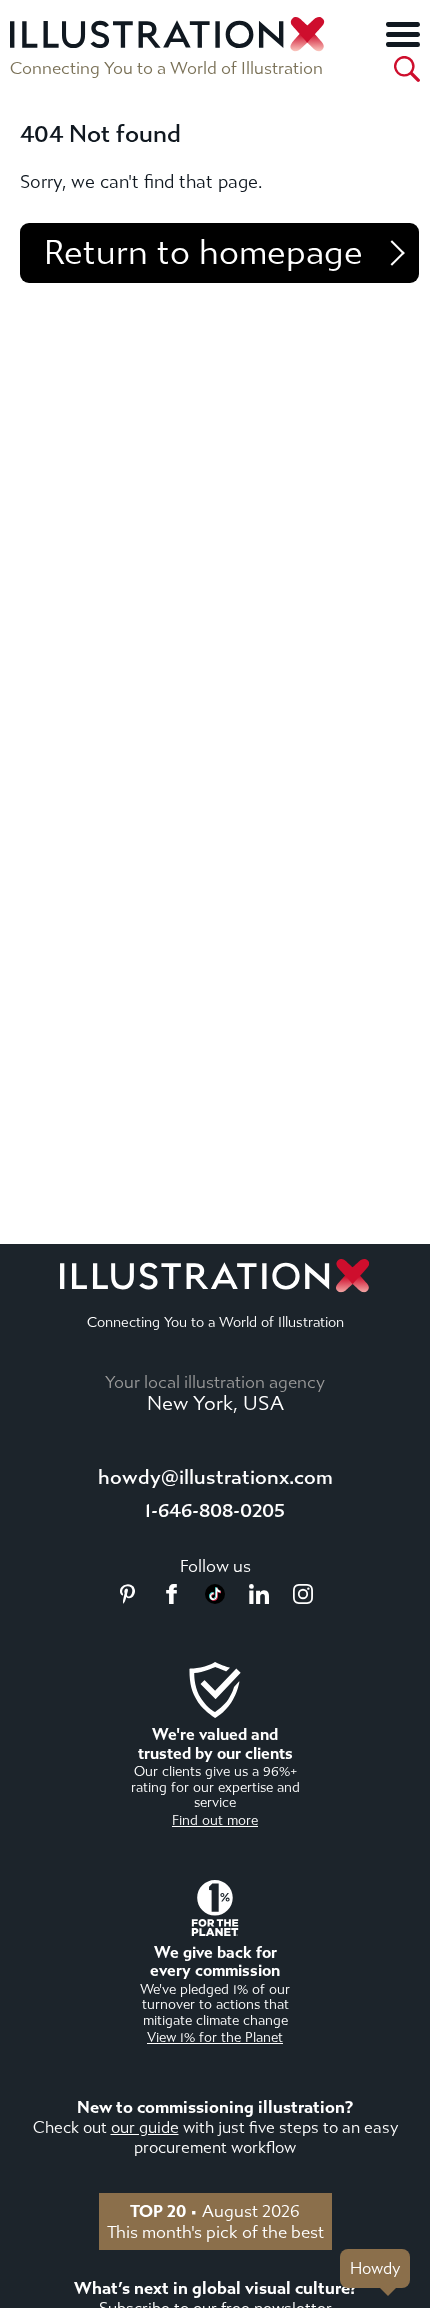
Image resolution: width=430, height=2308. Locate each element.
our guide (145, 2127)
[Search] (407, 69)
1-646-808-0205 (215, 1510)
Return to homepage (203, 253)
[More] (403, 34)
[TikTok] (215, 1598)
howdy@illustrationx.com (215, 1477)
